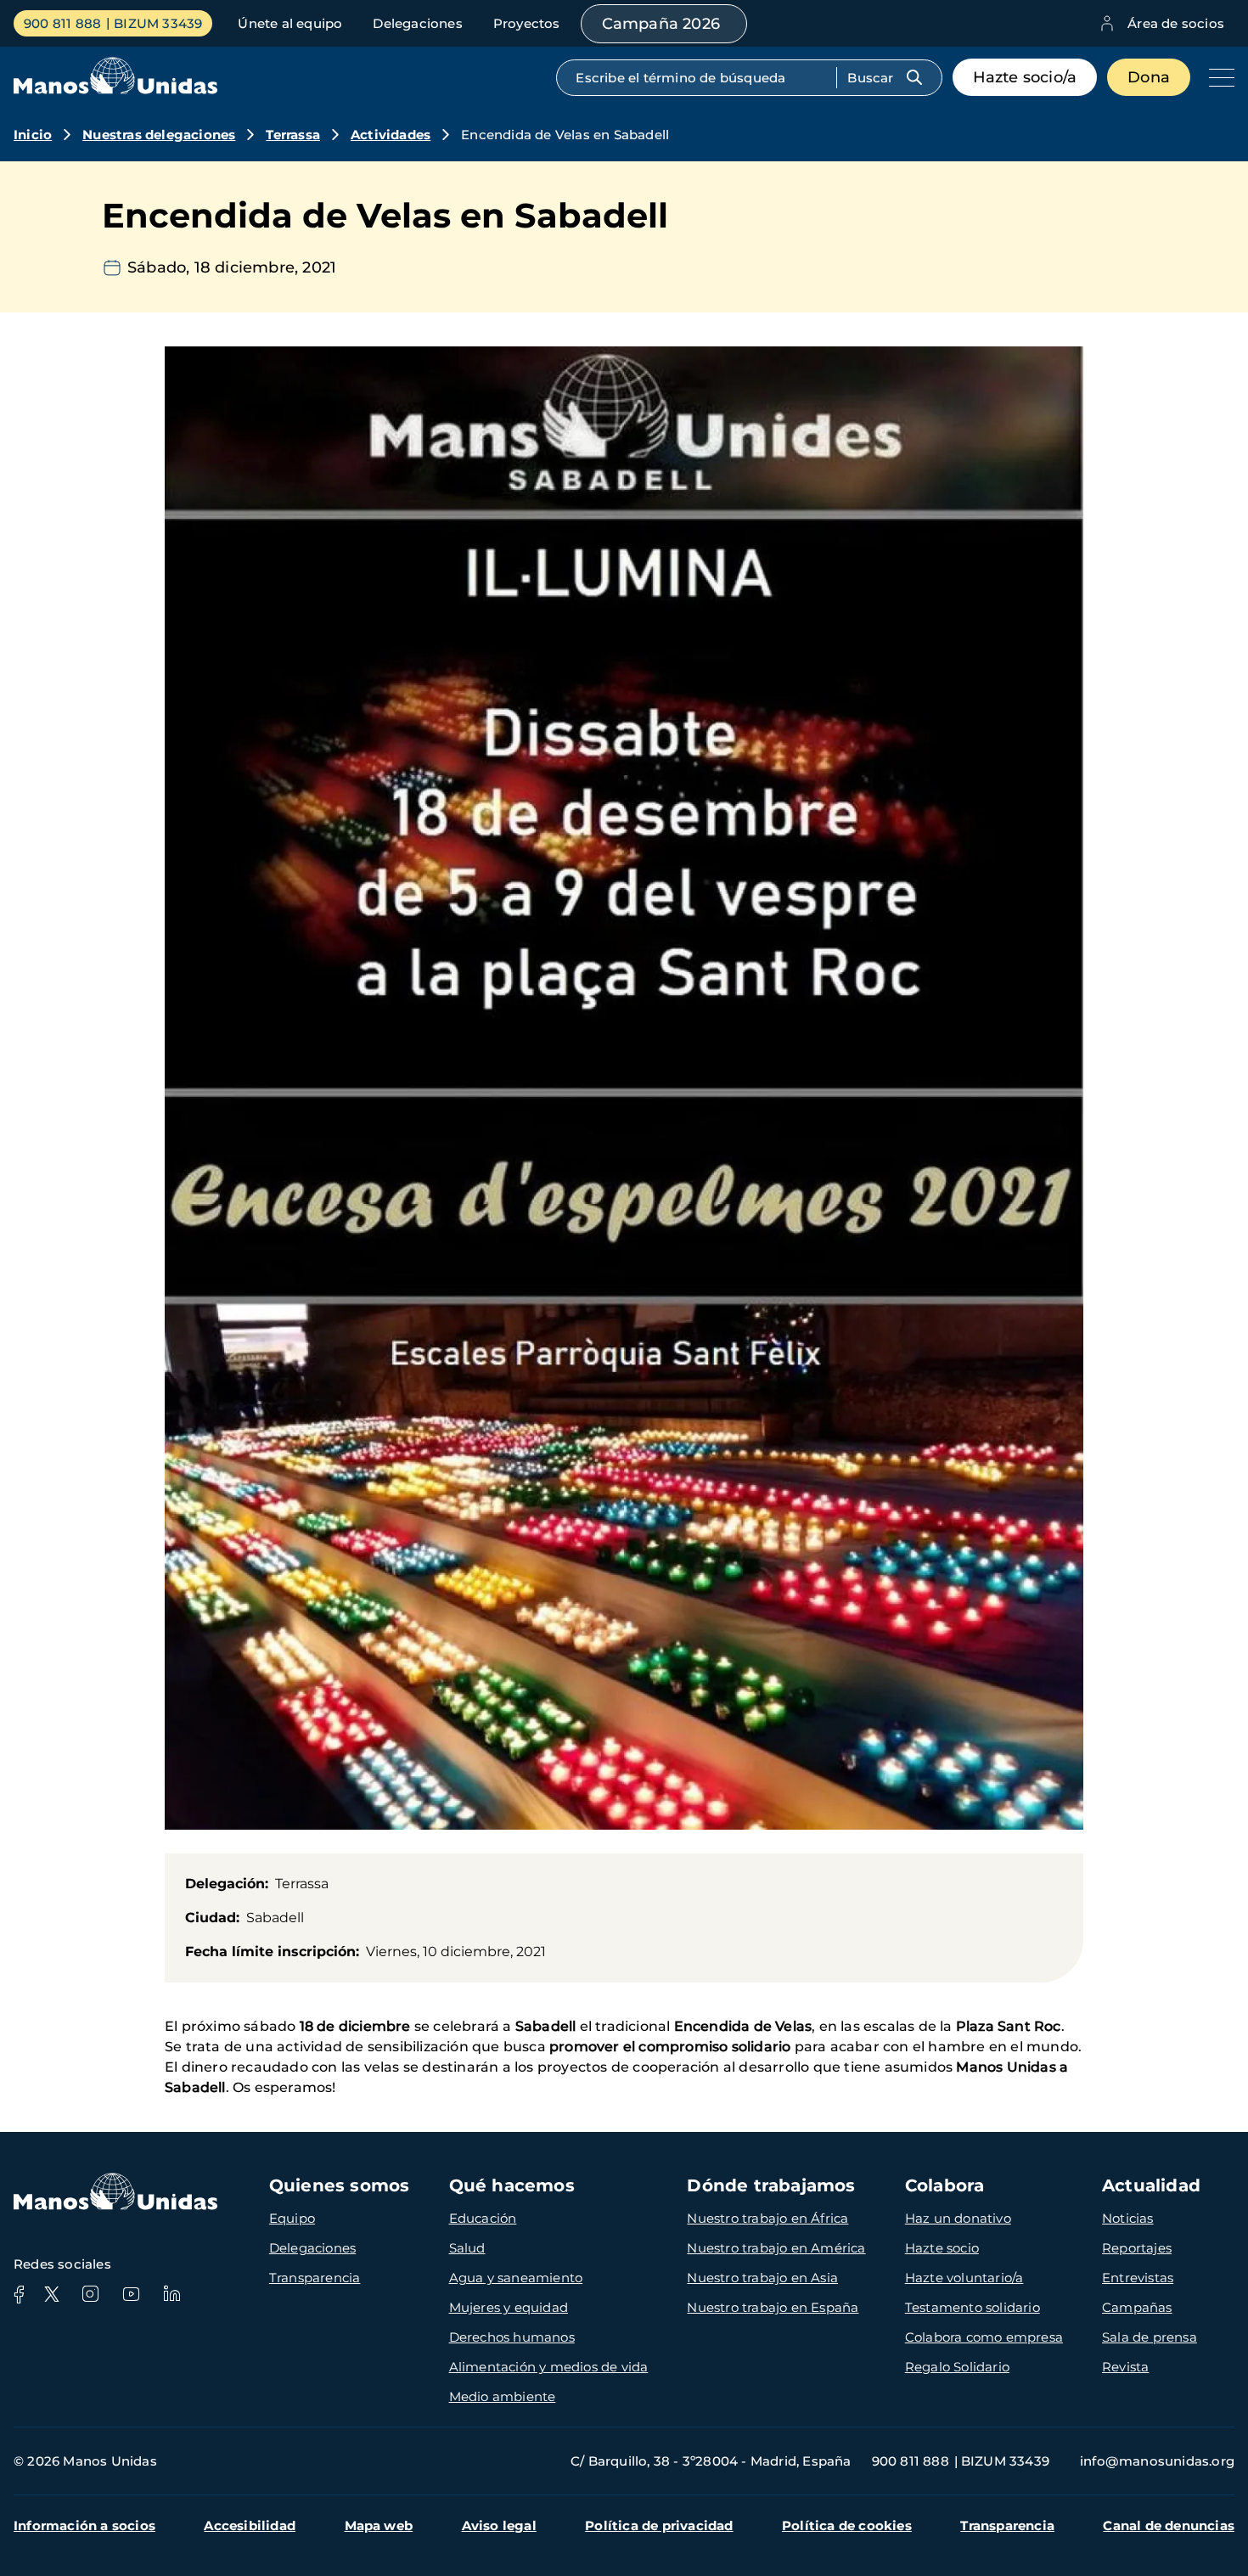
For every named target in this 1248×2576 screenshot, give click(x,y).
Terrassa (293, 135)
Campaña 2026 (661, 24)
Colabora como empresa (984, 2337)
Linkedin (171, 2294)
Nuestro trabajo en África (767, 2218)
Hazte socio (942, 2248)
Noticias (1128, 2218)
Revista (1125, 2367)
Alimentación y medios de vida (549, 2367)
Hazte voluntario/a (964, 2278)
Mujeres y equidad (509, 2307)
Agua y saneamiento (516, 2278)
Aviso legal (499, 2525)
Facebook (19, 2294)
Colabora (945, 2185)
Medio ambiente (503, 2396)
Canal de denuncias (1169, 2525)
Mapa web (379, 2525)
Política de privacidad (659, 2525)
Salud (467, 2248)
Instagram (90, 2294)
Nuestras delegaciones (159, 135)
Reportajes (1137, 2248)
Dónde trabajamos (771, 2185)
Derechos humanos (512, 2337)
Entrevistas (1138, 2278)
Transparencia (315, 2278)
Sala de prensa (1150, 2337)
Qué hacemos (512, 2185)
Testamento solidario (973, 2307)
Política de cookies (847, 2525)
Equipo (292, 2218)
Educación (483, 2218)
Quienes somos (340, 2185)
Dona (1149, 77)
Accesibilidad (250, 2525)
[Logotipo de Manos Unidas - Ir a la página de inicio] (115, 90)
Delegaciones (417, 23)
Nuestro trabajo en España (773, 2307)
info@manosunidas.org (1157, 2461)
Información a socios (84, 2525)
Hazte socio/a (1025, 77)
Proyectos (527, 23)
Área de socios (1176, 23)
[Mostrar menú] (1217, 77)
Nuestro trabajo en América (776, 2248)
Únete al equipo (290, 23)
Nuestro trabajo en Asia (762, 2278)
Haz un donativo (958, 2218)
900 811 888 (62, 23)
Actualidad (1151, 2185)
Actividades (391, 135)
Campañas (1137, 2307)
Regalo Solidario (957, 2367)
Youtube (131, 2294)
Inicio (33, 135)
